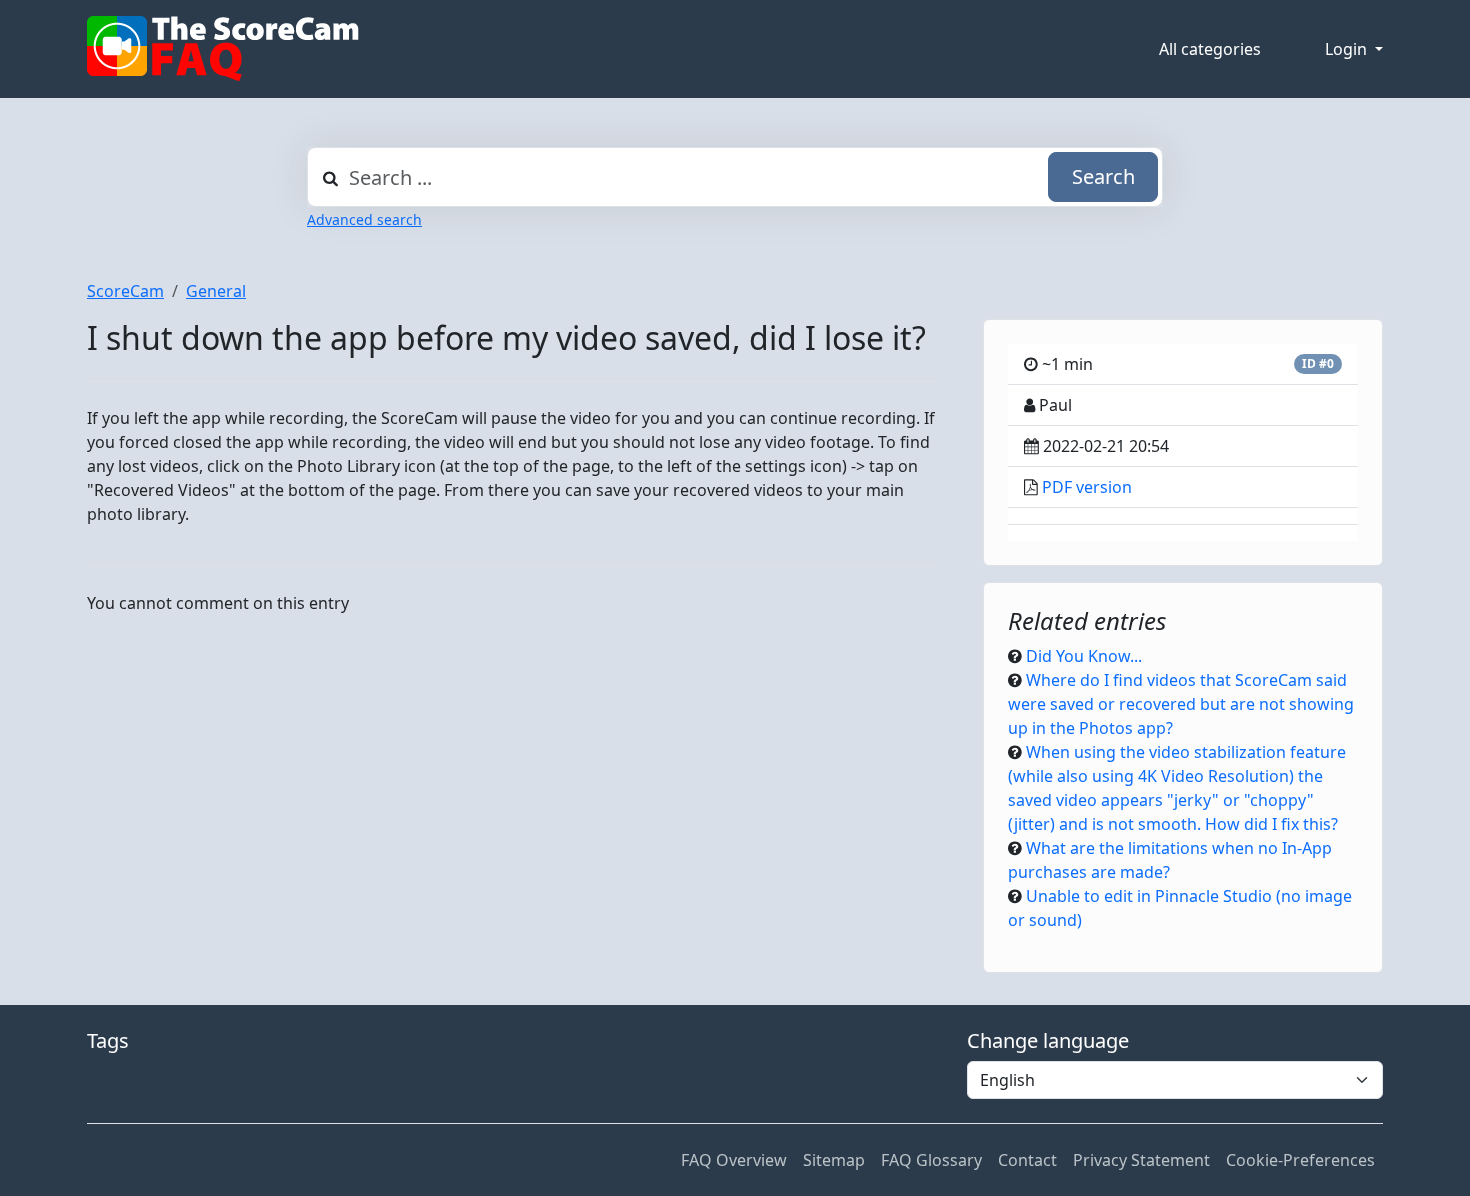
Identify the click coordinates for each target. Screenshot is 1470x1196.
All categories (1210, 49)
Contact (1027, 1160)
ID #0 (1318, 363)
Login (1348, 49)
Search (1103, 176)
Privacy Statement (1141, 1160)
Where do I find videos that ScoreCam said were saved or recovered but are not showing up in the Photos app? (1181, 704)
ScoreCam (125, 291)
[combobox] (735, 177)
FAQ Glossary (931, 1160)
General (216, 291)
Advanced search (364, 219)
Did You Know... (1084, 656)
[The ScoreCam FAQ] (223, 49)
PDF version (1087, 487)
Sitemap (834, 1160)
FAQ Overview (734, 1160)
